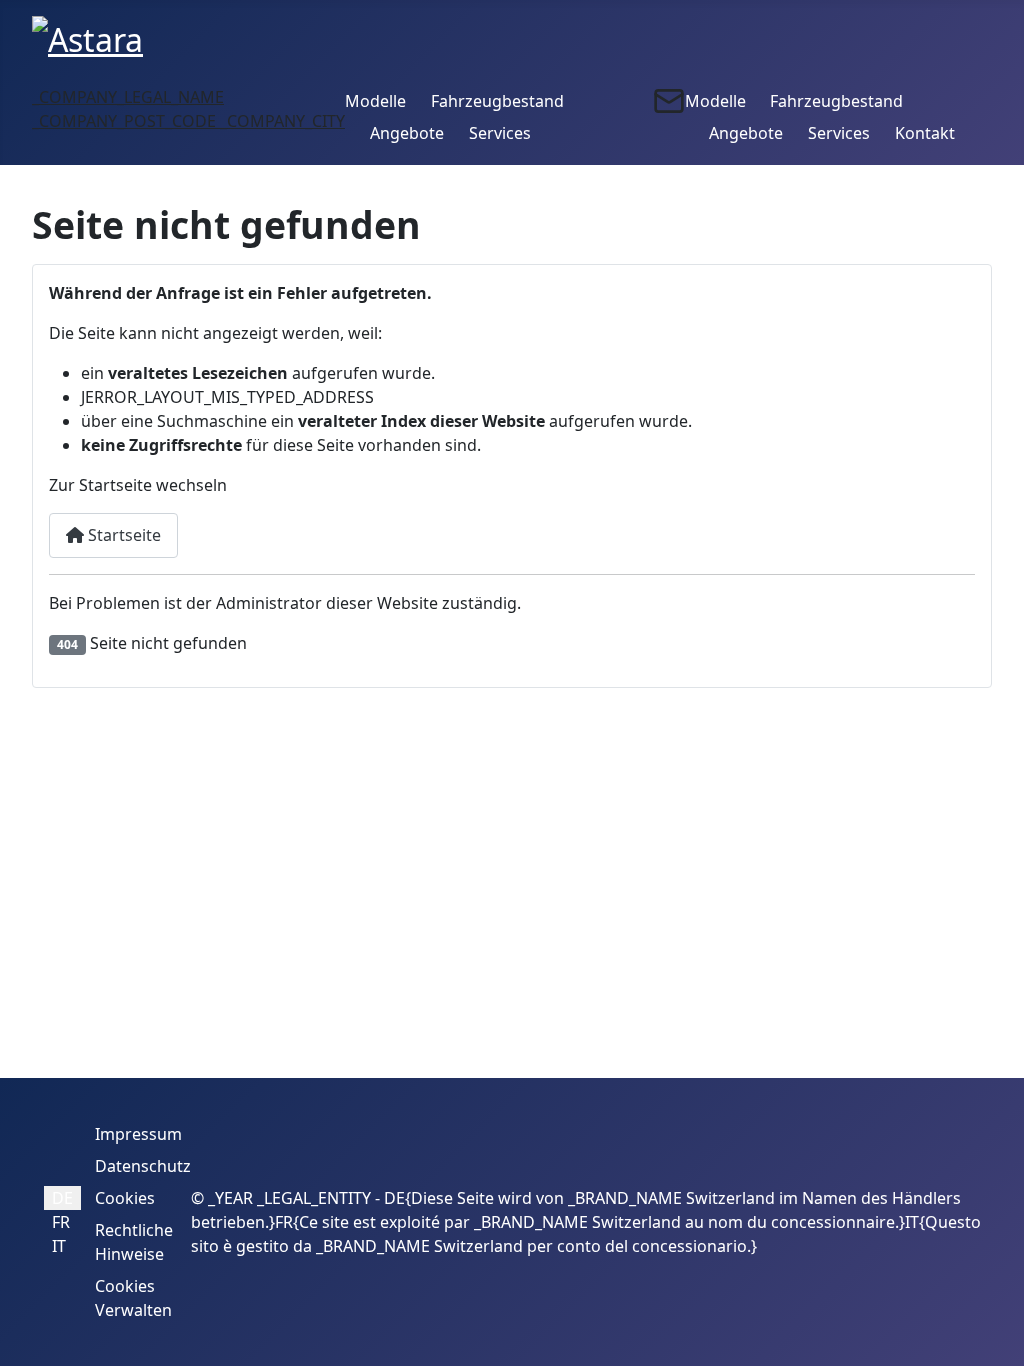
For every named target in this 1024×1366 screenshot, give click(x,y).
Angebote (407, 133)
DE (62, 1198)
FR (61, 1222)
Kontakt (925, 133)
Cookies (125, 1198)
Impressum (138, 1134)
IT (59, 1246)
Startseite (122, 535)
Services (500, 133)
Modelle (375, 101)
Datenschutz (143, 1166)
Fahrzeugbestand (497, 101)
